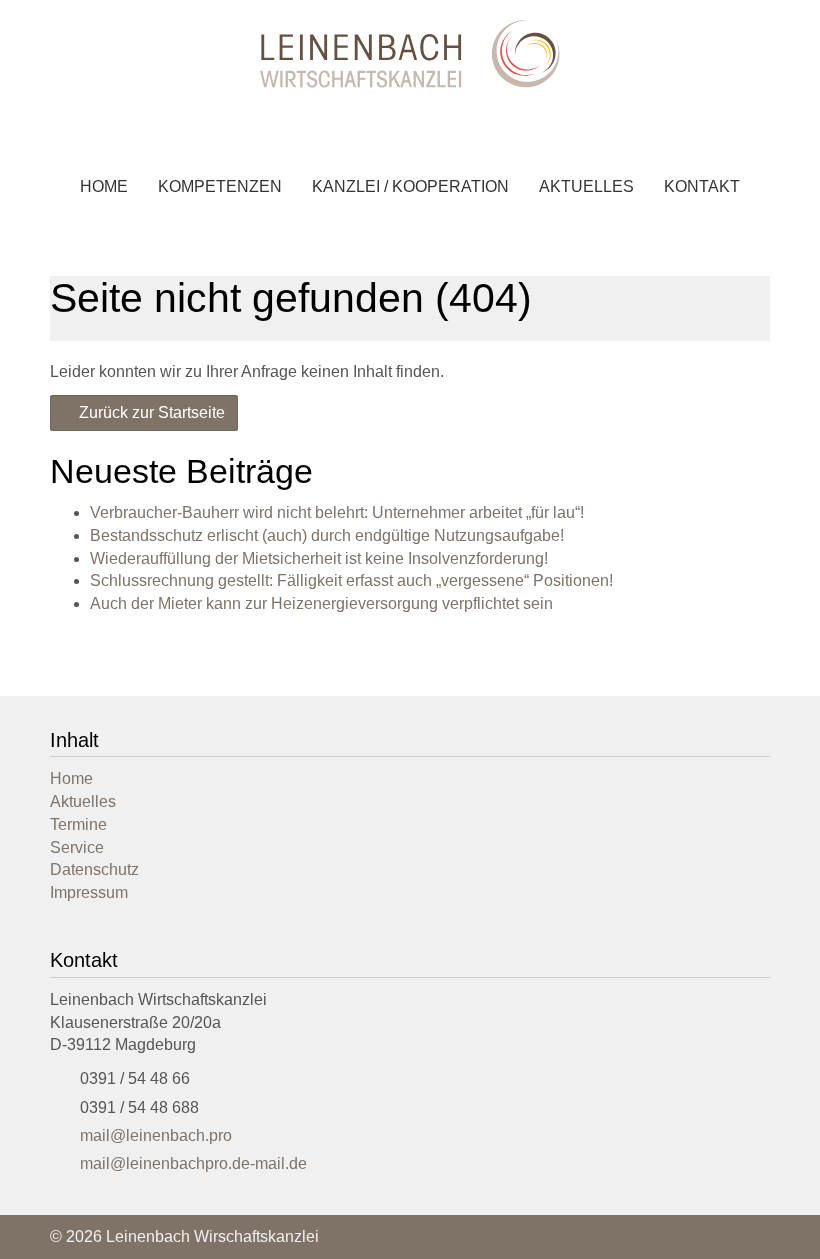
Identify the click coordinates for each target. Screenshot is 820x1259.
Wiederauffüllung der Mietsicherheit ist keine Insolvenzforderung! (319, 558)
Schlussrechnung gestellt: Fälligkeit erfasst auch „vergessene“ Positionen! (351, 580)
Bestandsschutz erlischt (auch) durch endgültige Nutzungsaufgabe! (327, 535)
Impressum (89, 892)
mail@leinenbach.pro (156, 1135)
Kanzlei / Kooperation (410, 186)
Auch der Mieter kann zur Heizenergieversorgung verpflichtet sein (321, 603)
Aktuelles (586, 186)
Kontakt (702, 186)
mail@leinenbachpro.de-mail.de (193, 1163)
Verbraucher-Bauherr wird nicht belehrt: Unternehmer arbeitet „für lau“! (337, 512)
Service (77, 847)
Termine (78, 824)
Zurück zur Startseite (150, 412)
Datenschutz (94, 869)
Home (104, 186)
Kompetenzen (220, 186)
